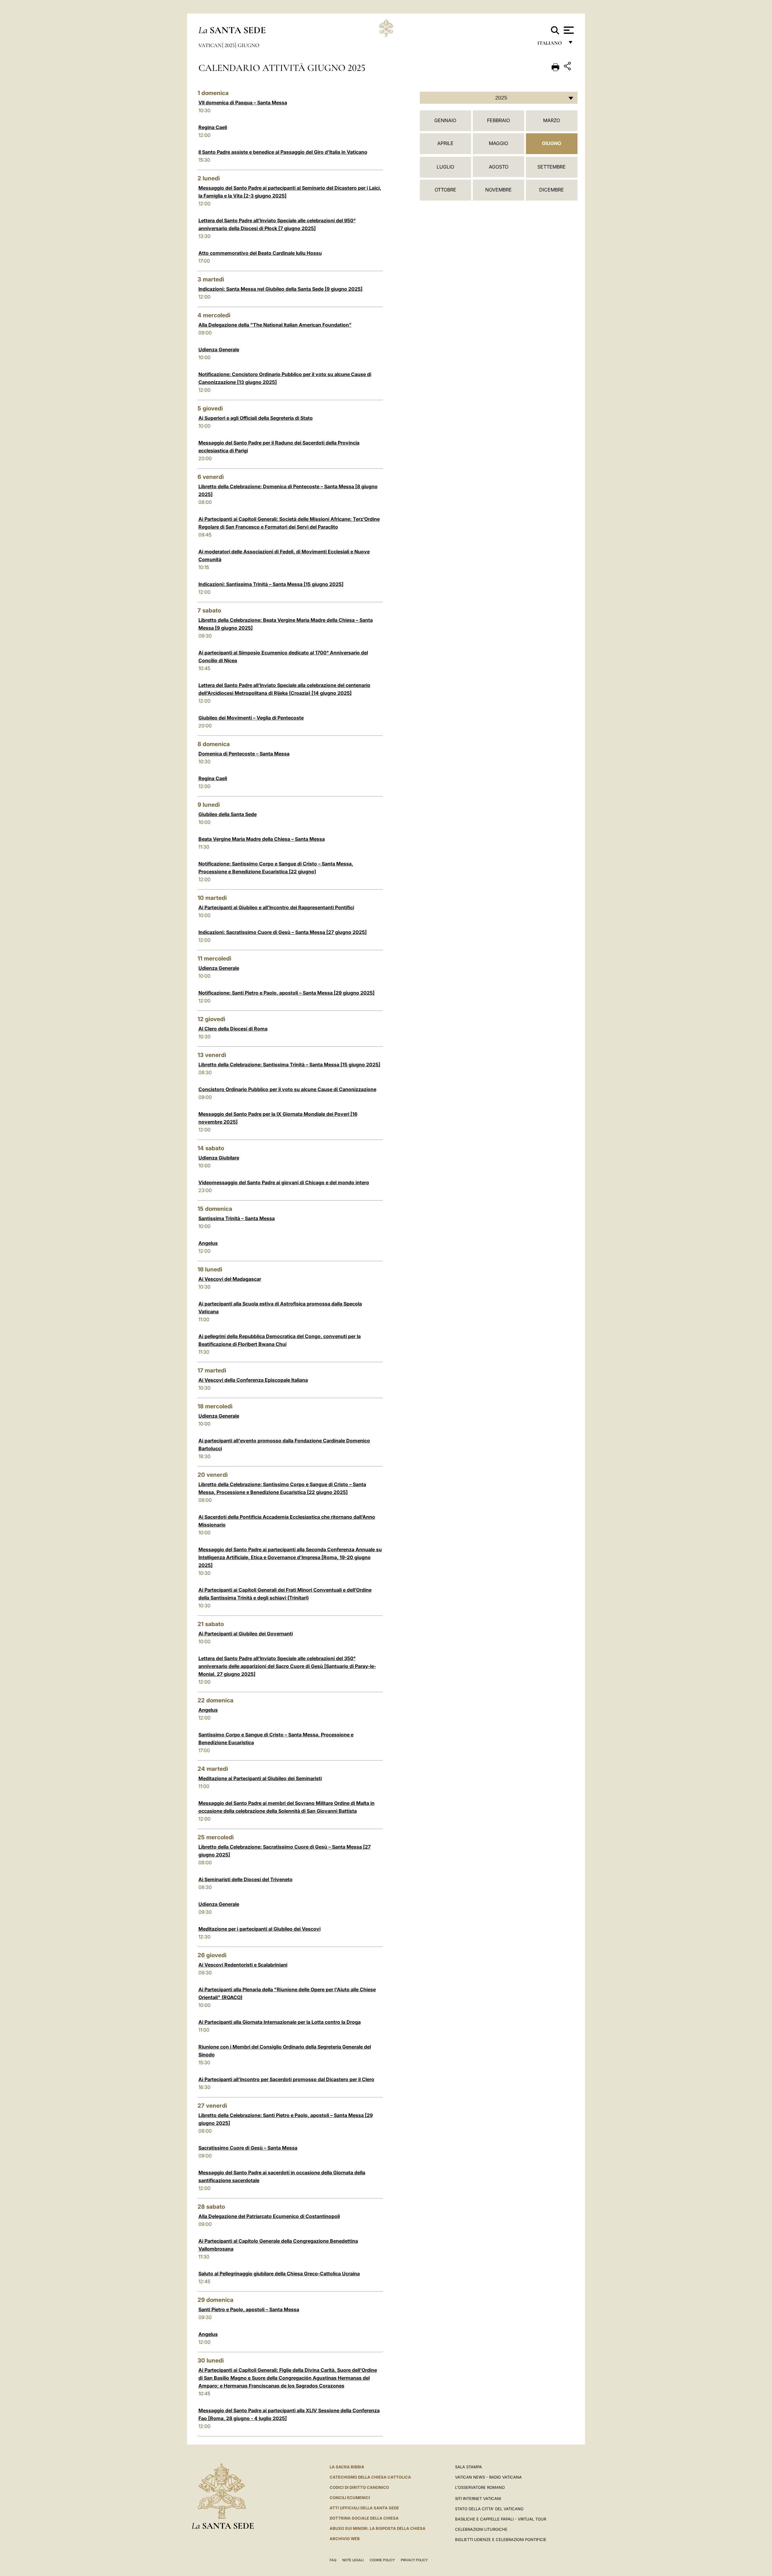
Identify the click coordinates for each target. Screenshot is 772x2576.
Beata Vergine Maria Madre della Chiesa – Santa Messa (262, 839)
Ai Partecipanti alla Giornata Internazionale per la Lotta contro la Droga (280, 2022)
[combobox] (499, 98)
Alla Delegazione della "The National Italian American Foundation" (275, 325)
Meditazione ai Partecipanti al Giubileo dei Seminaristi (260, 1778)
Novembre (498, 190)
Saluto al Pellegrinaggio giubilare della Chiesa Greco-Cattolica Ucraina (279, 2274)
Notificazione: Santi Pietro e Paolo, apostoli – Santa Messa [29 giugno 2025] (286, 993)
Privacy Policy (414, 2560)
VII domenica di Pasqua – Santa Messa (243, 103)
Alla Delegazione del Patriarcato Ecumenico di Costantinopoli (269, 2216)
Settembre (552, 167)
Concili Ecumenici (350, 2498)
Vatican (210, 45)
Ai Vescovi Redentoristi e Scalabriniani (243, 1965)
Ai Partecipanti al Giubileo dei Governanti (246, 1634)
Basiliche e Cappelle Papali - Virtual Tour (501, 2519)
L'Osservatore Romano (480, 2487)
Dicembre (552, 190)
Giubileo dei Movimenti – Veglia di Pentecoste (251, 718)
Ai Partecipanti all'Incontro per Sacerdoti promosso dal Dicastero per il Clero (286, 2079)
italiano (551, 44)
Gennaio (445, 120)
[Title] (568, 67)
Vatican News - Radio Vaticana (488, 2477)
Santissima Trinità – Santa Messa (237, 1218)
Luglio (445, 167)
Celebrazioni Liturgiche (481, 2529)
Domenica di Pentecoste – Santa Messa (244, 754)
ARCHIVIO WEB (345, 2539)
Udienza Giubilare (219, 1158)
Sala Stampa (468, 2467)
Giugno (248, 45)
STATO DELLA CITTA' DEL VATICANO (489, 2509)
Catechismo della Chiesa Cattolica (370, 2477)
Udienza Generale (219, 350)
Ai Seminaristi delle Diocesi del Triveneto (245, 1879)
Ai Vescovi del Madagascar (230, 1279)
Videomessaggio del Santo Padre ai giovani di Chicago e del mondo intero (284, 1182)
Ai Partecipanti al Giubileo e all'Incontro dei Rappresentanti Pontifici (276, 907)
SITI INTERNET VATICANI (478, 2498)
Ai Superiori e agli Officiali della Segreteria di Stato (256, 418)
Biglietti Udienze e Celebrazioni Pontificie (501, 2540)
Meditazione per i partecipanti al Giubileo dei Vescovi (259, 1929)
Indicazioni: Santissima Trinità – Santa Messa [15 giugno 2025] (271, 584)
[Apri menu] (568, 30)
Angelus (208, 1243)
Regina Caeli (213, 127)
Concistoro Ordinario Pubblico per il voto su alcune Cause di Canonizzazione (287, 1089)
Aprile (445, 143)
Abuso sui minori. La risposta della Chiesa (378, 2528)
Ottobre (445, 190)
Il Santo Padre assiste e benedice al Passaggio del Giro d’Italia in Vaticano (283, 152)
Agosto (499, 167)
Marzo (552, 120)
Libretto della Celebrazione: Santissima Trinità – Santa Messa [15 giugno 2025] (289, 1065)
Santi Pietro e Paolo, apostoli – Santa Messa (249, 2309)
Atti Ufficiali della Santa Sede (364, 2508)
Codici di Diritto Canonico (359, 2487)
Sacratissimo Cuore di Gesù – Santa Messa (248, 2148)
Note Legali (353, 2560)
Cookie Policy (382, 2560)
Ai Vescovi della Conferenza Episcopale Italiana (253, 1380)
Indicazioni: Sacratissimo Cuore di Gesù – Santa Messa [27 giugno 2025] (283, 932)
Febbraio (498, 120)
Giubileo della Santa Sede (228, 814)
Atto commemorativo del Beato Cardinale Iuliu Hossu (260, 253)
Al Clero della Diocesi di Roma (233, 1029)
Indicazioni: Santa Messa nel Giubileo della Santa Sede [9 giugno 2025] (280, 289)
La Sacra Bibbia (347, 2467)
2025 (230, 45)
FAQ (333, 2560)
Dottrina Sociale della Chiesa (364, 2518)
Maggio (498, 143)
